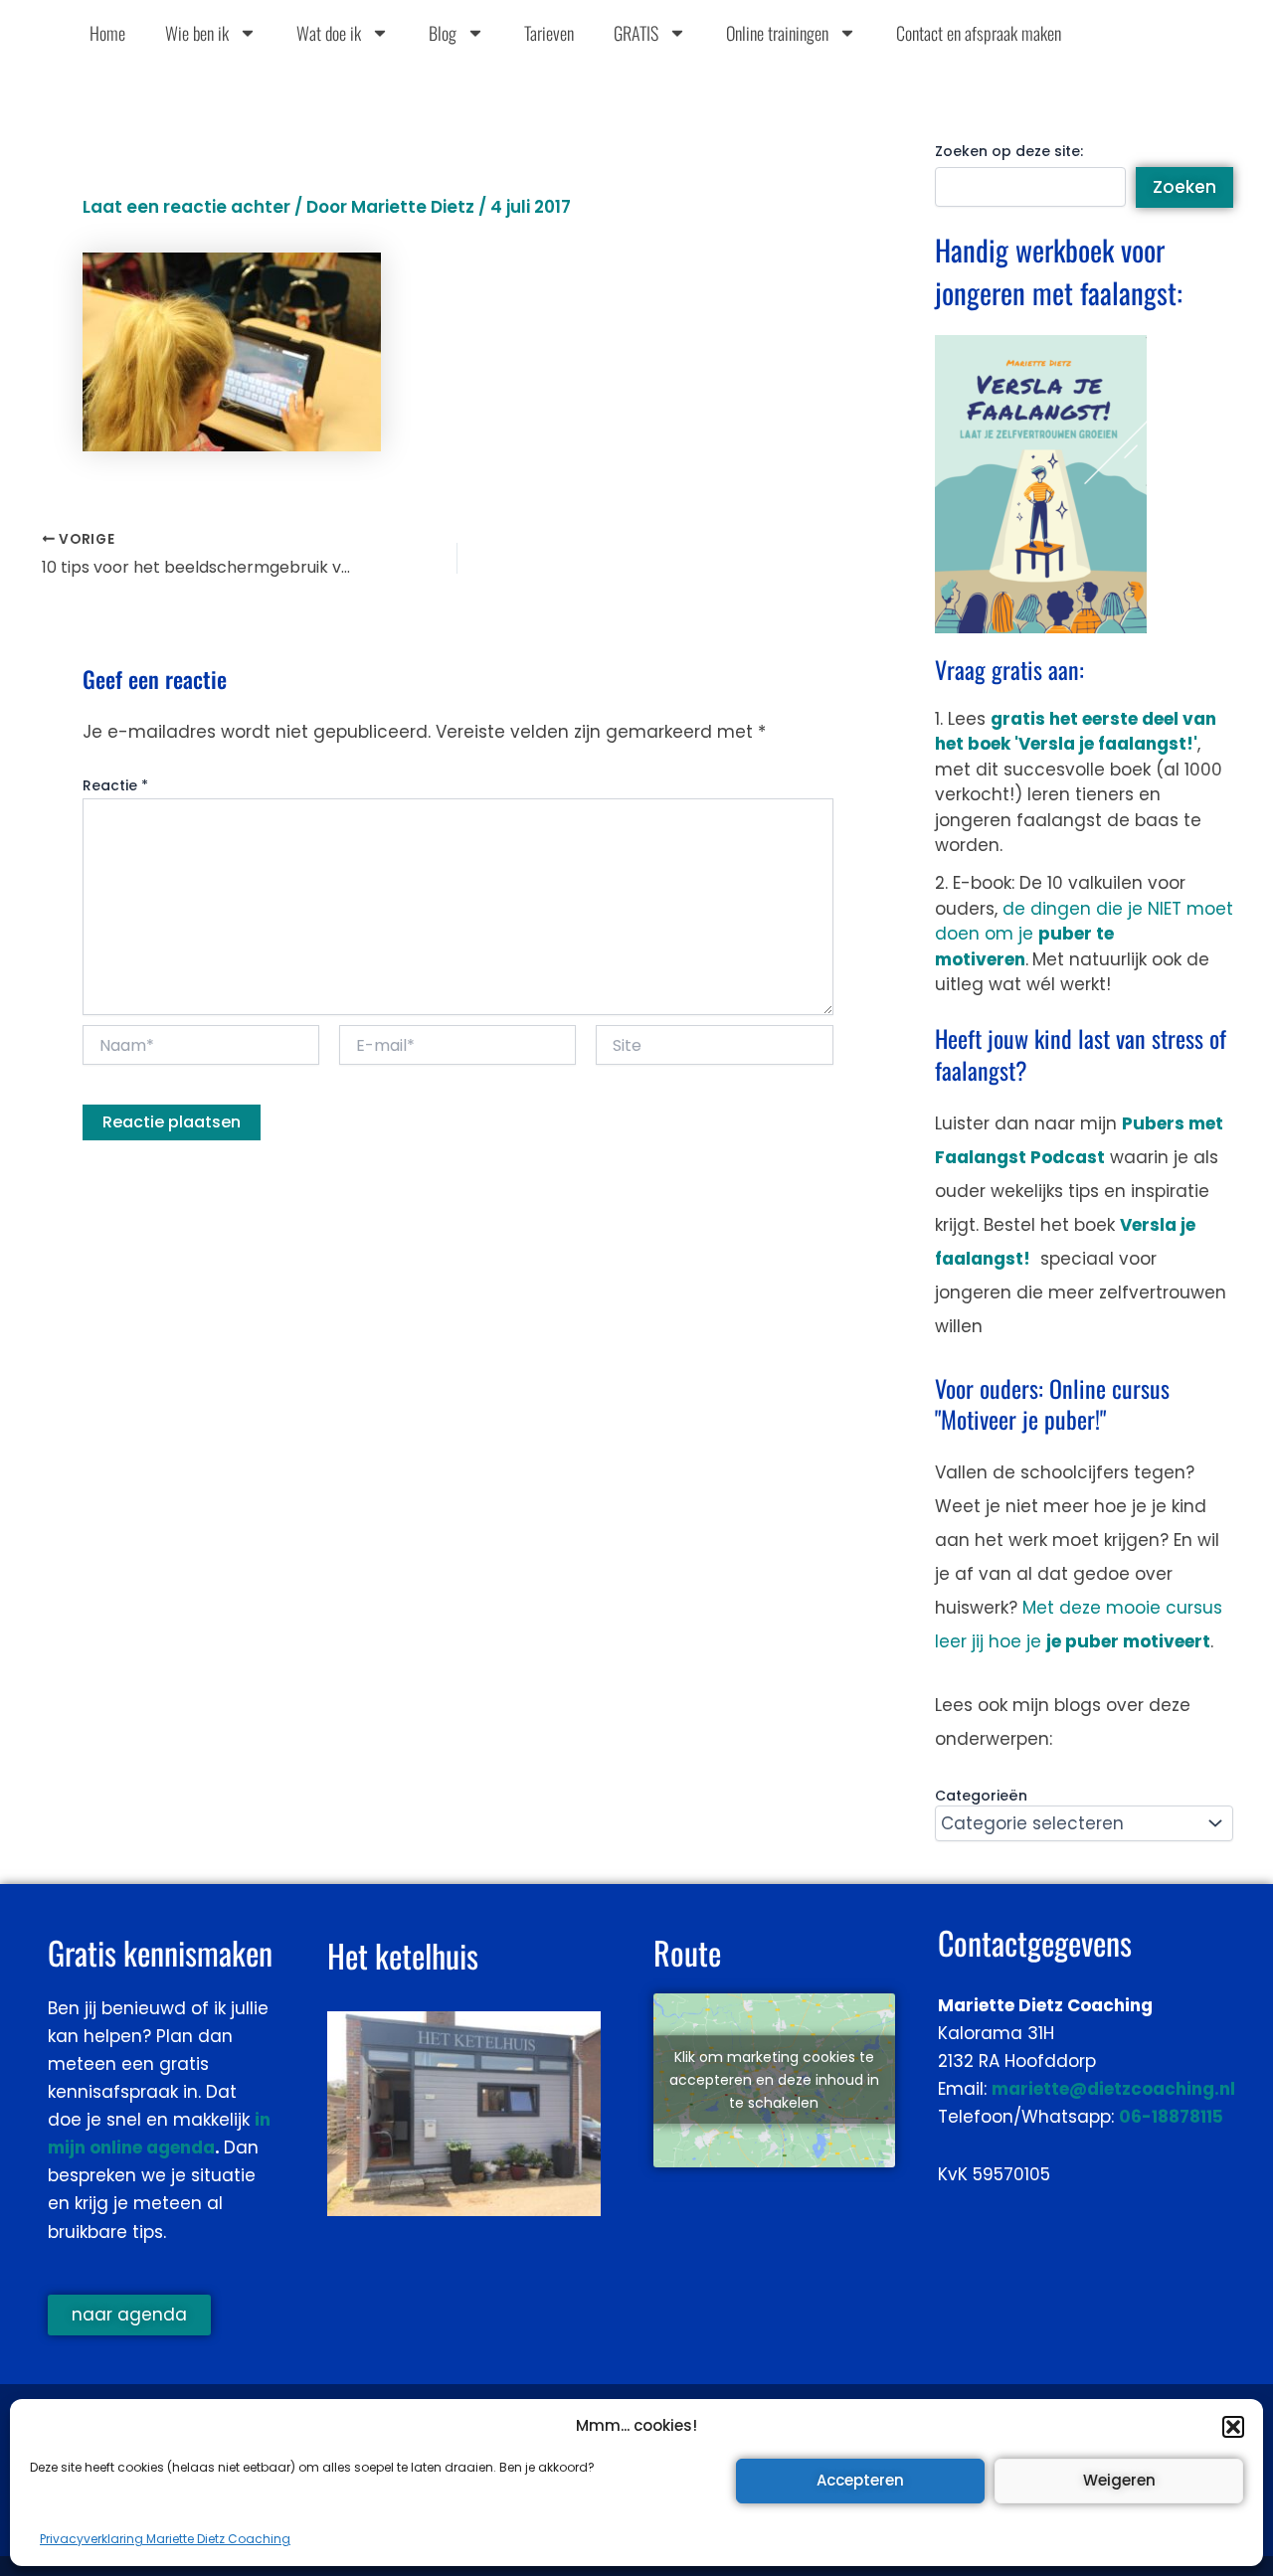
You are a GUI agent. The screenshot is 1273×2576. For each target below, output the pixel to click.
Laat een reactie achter (186, 207)
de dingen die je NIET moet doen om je (1084, 934)
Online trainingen (777, 33)
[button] (1233, 2427)
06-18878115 (1171, 2117)
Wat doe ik (329, 33)
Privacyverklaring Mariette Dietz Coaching (165, 2539)
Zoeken (1184, 187)
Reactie (115, 785)
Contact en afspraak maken (979, 33)
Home (107, 33)
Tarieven (549, 33)
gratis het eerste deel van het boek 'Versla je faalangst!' (1076, 732)
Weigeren (1119, 2480)
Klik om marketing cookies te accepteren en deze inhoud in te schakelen (774, 2080)
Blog (443, 33)
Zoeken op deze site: (1009, 151)
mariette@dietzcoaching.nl (1113, 2089)
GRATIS (636, 33)
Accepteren (860, 2480)
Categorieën (981, 1796)
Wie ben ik (197, 33)
